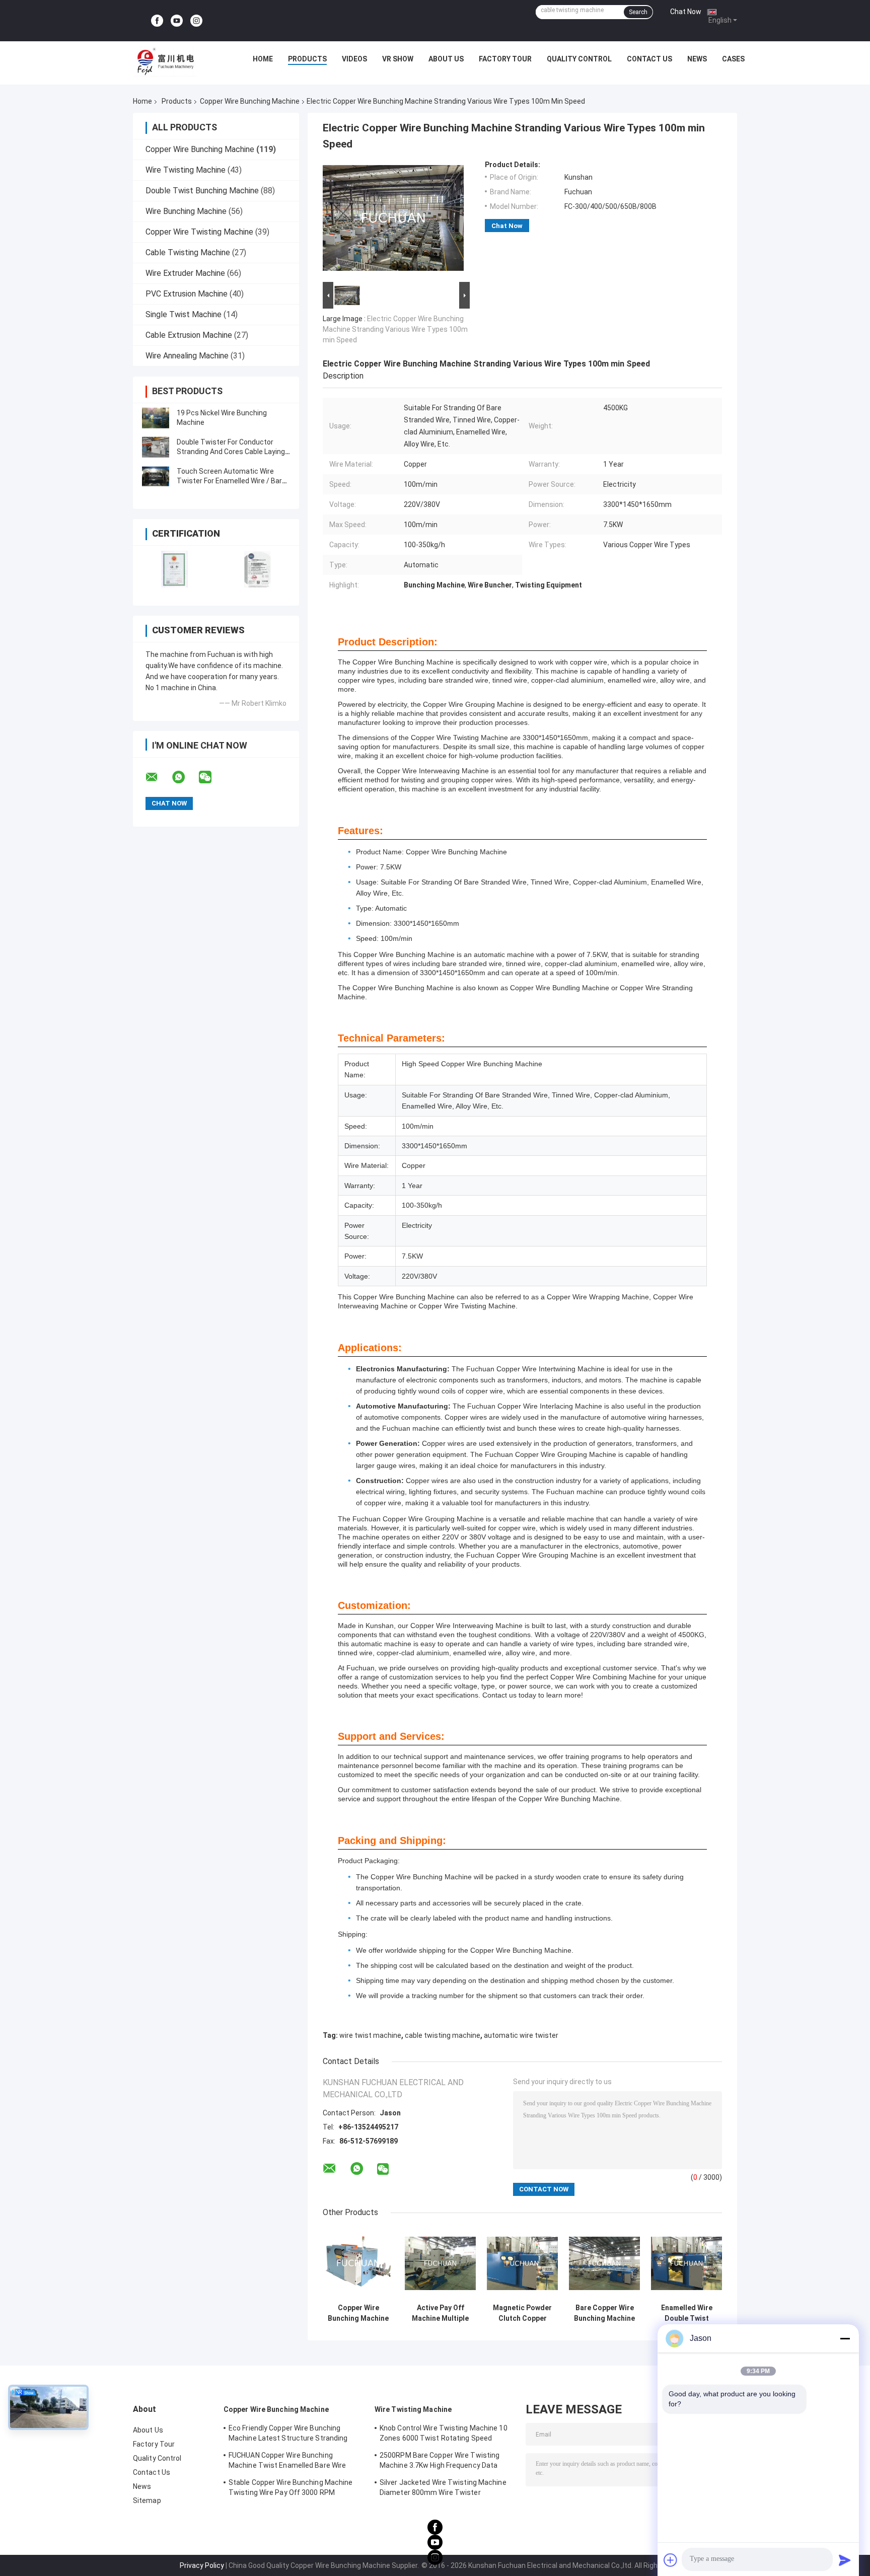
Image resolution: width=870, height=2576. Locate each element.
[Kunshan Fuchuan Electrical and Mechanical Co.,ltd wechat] (211, 777)
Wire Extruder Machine (185, 273)
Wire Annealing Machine (187, 356)
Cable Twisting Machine (188, 252)
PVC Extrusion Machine (187, 294)
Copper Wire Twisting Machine (199, 232)
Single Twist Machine (184, 314)
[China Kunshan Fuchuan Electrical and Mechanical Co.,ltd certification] (174, 569)
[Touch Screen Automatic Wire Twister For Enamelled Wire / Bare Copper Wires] (156, 476)
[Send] (845, 2560)
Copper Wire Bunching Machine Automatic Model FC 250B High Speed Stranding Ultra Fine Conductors (358, 2313)
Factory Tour (505, 59)
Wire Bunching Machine (186, 211)
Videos (354, 59)
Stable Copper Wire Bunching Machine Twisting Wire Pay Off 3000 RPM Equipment (291, 2489)
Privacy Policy (202, 2565)
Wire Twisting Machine (186, 170)
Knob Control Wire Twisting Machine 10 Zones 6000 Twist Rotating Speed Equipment (444, 2435)
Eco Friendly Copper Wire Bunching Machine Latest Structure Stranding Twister (288, 2435)
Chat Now (686, 12)
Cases (733, 59)
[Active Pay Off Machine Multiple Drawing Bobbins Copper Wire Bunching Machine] (440, 2263)
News (697, 59)
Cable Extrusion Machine (189, 335)
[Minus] (845, 2338)
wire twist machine (370, 2035)
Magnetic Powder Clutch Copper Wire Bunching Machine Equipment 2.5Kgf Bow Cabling (523, 2313)
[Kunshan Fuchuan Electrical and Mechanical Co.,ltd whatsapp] (185, 777)
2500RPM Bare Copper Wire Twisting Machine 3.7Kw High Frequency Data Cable (440, 2462)
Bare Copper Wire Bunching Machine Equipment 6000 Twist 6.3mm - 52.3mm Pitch (604, 2313)
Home (263, 59)
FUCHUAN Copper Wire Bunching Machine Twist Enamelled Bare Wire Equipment (287, 2462)
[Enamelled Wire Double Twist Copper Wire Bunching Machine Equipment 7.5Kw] (686, 2263)
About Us (446, 59)
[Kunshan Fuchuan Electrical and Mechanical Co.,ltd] (166, 61)
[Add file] (671, 2560)
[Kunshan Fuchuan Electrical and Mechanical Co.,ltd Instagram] (196, 21)
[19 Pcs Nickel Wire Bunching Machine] (156, 418)
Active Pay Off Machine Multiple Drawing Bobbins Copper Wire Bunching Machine (440, 2313)
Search (638, 12)
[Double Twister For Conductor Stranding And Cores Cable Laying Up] (156, 447)
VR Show (398, 59)
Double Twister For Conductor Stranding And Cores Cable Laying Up (231, 452)
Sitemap (147, 2500)
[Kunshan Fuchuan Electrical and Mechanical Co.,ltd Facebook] (157, 21)
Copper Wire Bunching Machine (250, 101)
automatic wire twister (521, 2035)
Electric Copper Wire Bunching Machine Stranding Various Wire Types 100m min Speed (395, 329)
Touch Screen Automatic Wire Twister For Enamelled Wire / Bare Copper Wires (231, 481)
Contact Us (649, 59)
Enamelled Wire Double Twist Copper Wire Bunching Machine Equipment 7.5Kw (686, 2313)
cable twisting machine (443, 2035)
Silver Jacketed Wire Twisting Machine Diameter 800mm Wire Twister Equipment (443, 2489)
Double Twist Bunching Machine (202, 191)
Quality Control (579, 59)
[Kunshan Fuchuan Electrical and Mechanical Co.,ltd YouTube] (177, 21)
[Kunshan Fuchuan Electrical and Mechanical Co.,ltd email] (158, 777)
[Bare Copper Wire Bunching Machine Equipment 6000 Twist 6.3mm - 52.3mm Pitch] (604, 2263)
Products (307, 59)
